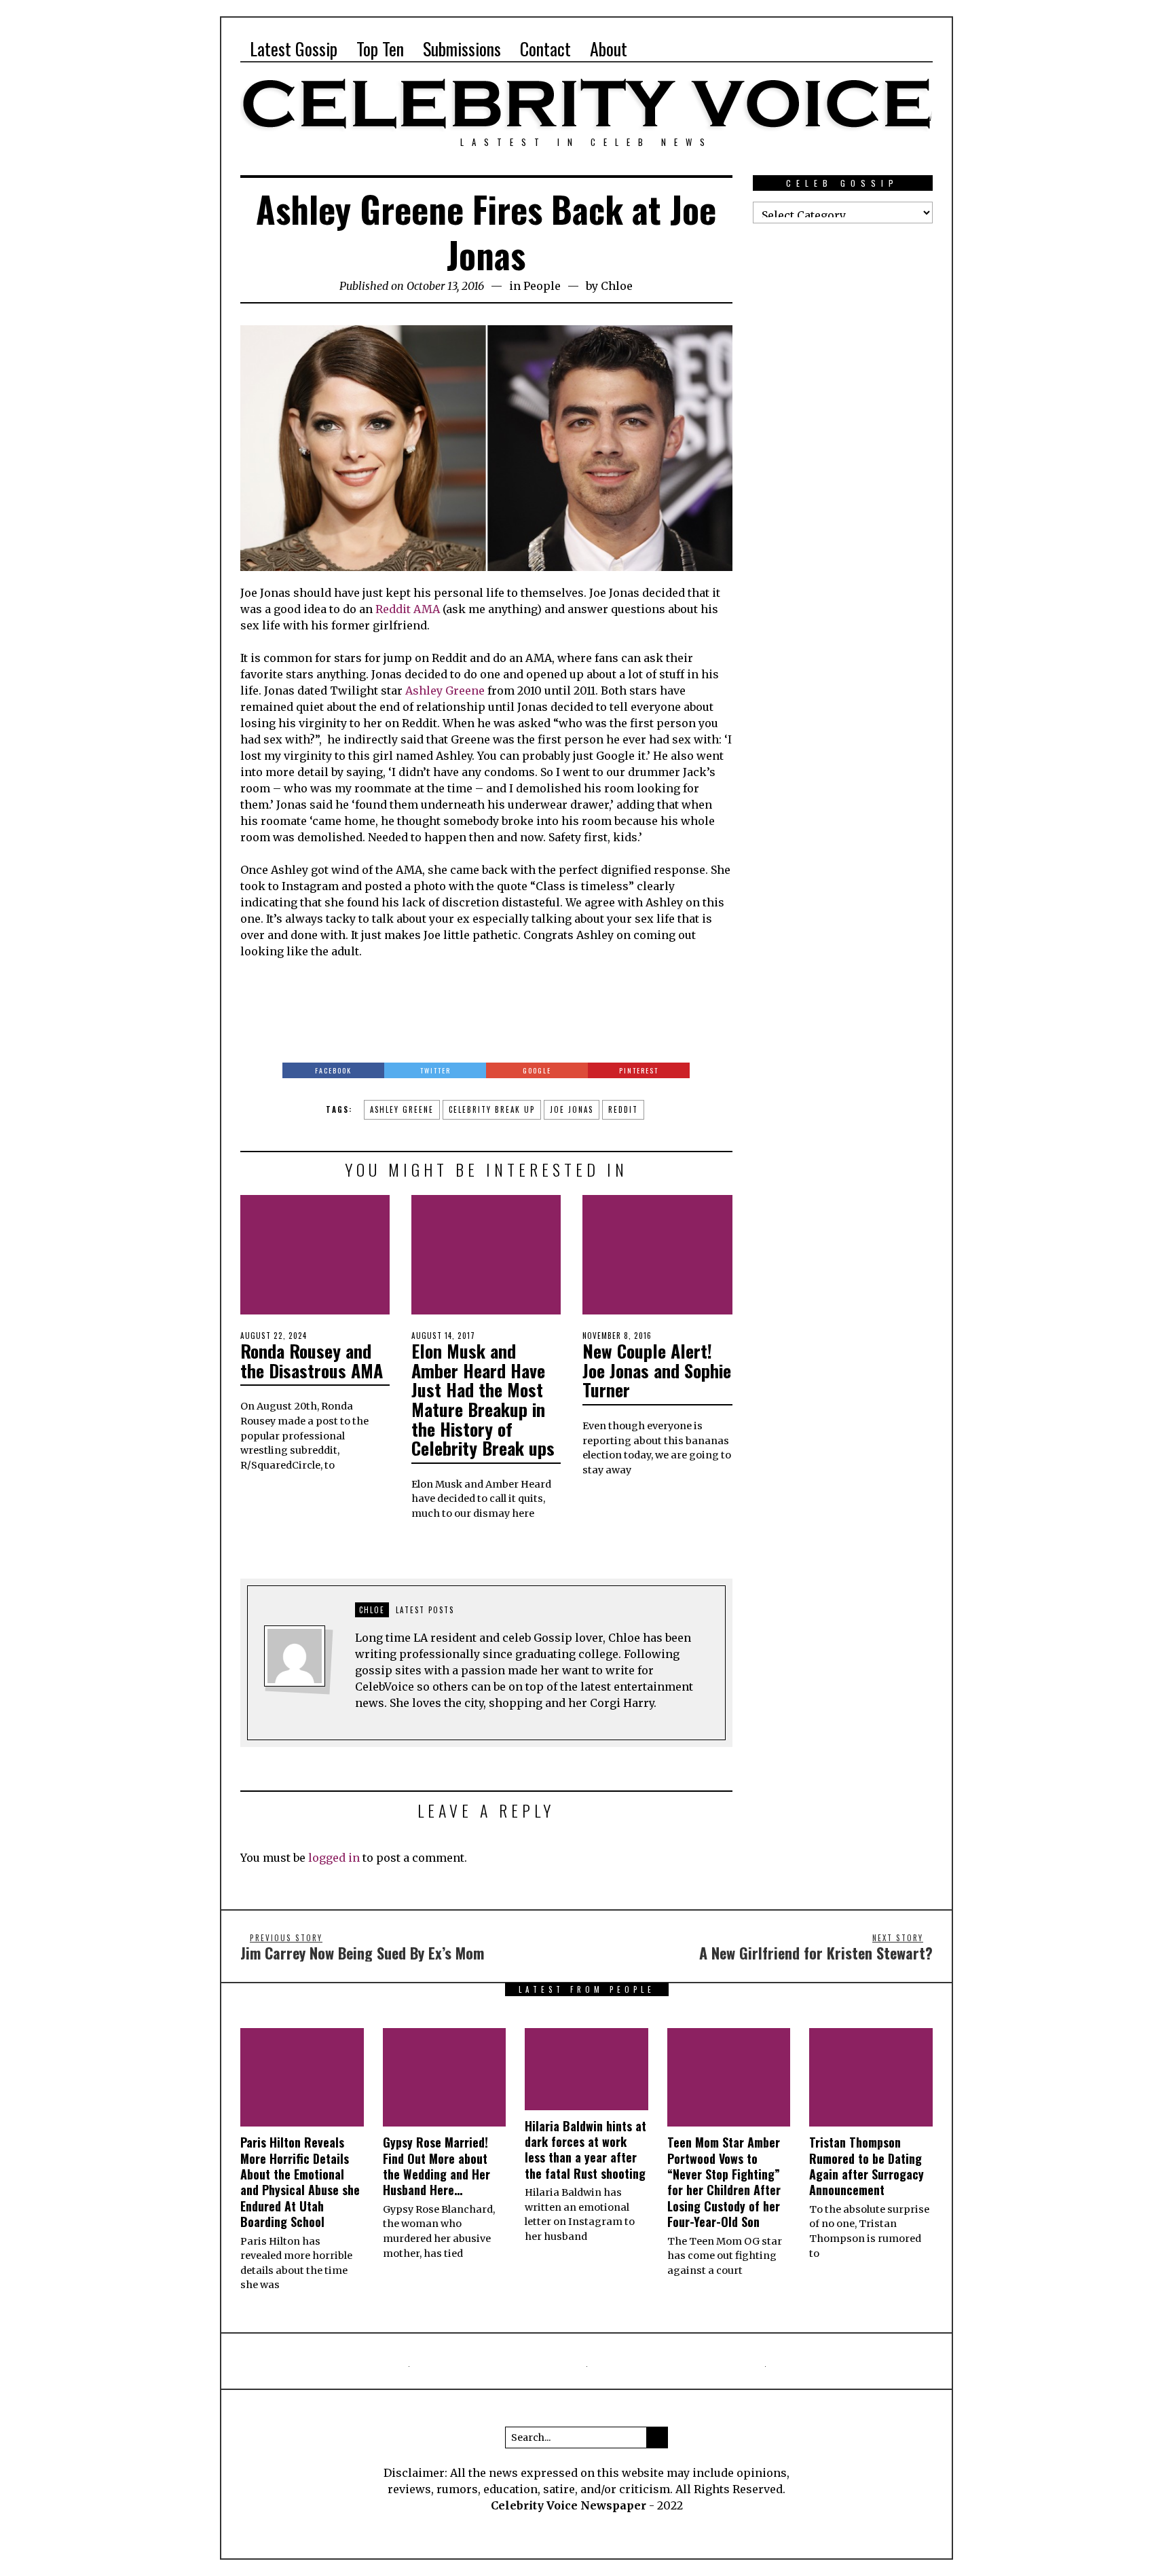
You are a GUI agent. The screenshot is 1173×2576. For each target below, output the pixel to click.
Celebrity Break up (492, 1109)
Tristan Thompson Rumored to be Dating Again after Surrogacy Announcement (867, 2166)
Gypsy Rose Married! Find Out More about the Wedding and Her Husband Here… (436, 2166)
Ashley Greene (445, 691)
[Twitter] (852, 49)
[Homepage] (875, 49)
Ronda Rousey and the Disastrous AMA (312, 1361)
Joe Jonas (572, 1109)
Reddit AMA (408, 609)
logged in (334, 1858)
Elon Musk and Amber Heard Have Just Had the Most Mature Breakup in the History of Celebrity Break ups (483, 1399)
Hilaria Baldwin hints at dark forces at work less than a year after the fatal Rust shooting (585, 2150)
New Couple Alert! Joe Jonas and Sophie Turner (657, 1370)
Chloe (617, 286)
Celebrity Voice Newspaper (569, 2505)
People (542, 286)
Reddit (623, 1109)
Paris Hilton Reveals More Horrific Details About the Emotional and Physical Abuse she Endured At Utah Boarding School (300, 2182)
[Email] (898, 49)
